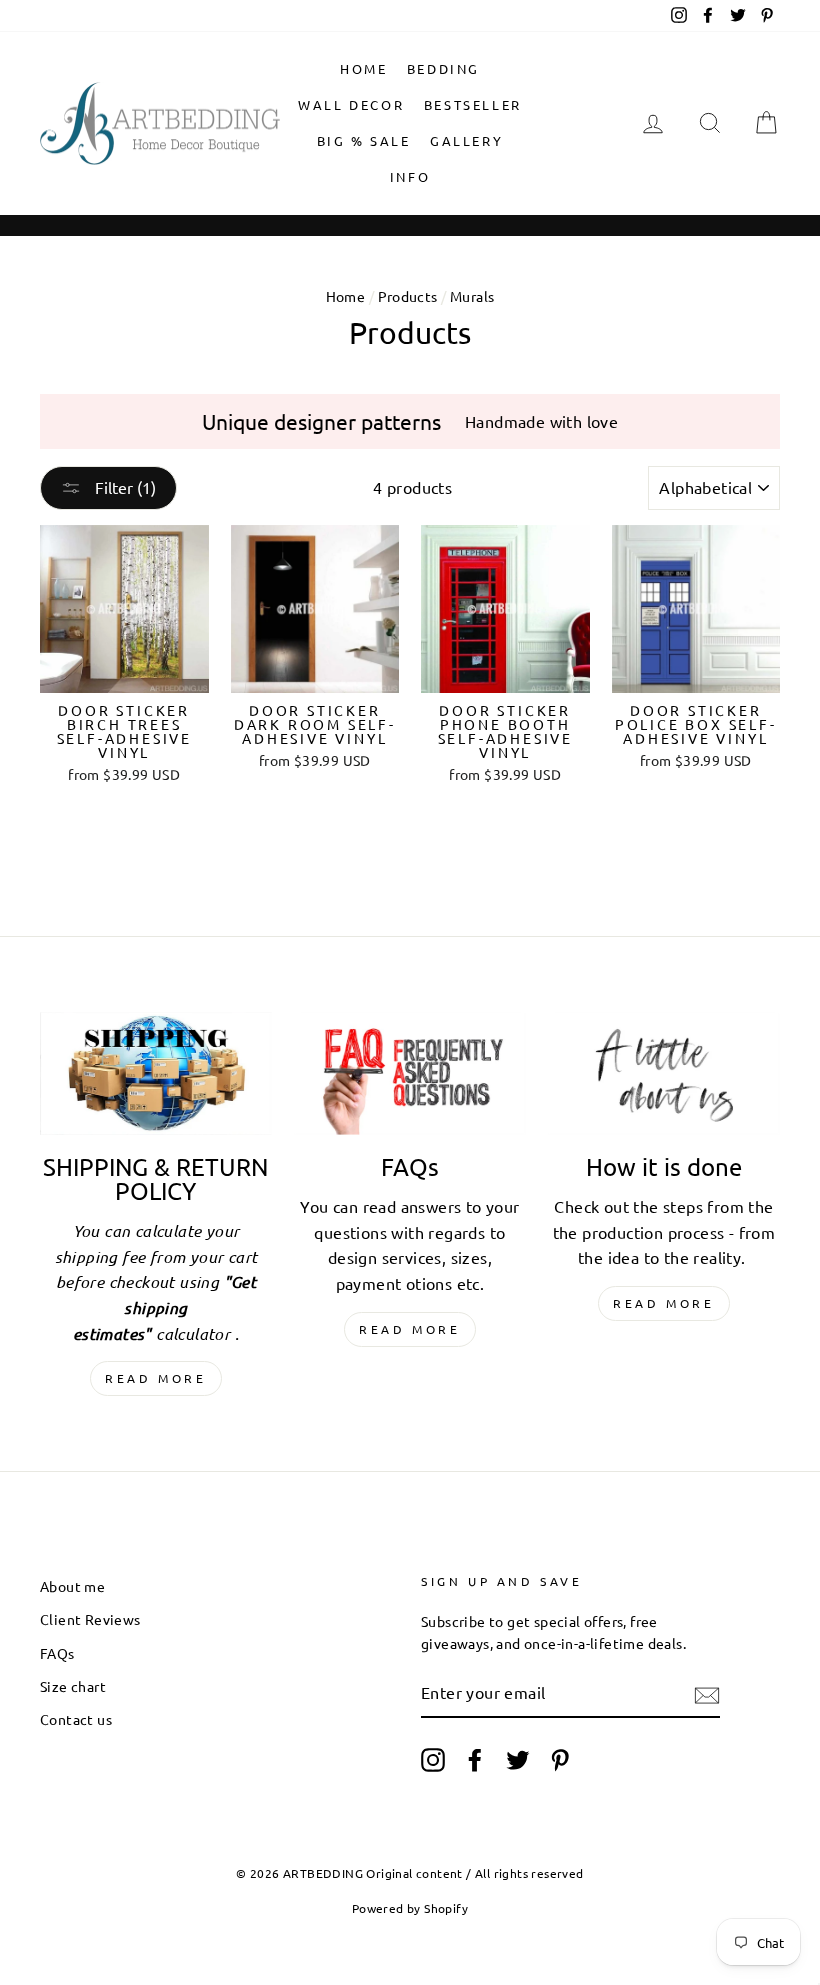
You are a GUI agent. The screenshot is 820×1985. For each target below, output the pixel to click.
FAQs (57, 1653)
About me (72, 1586)
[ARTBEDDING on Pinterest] (560, 1760)
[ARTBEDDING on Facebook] (475, 1760)
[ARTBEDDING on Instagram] (433, 1760)
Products (408, 296)
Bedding (443, 68)
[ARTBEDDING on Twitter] (518, 1760)
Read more (155, 1378)
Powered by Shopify (410, 1908)
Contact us (76, 1719)
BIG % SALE (364, 140)
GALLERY (466, 140)
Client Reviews (90, 1619)
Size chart (73, 1686)
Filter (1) (123, 487)
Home (363, 68)
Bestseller (473, 104)
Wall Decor (351, 104)
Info (410, 176)
